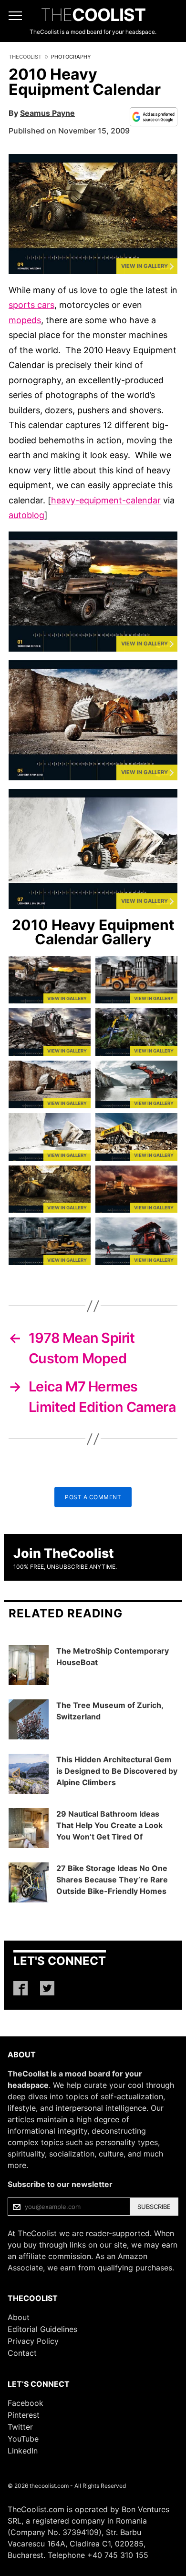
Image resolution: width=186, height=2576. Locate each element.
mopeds (25, 320)
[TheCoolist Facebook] (21, 1988)
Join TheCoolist (64, 1553)
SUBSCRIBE (154, 2207)
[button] (93, 214)
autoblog (26, 515)
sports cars (31, 305)
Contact (22, 2353)
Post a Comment (93, 1497)
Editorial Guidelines (42, 2329)
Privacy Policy (33, 2341)
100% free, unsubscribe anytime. (65, 1567)
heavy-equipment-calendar (106, 500)
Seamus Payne (47, 113)
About (19, 2317)
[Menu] (15, 16)
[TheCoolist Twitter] (47, 1988)
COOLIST (93, 15)
